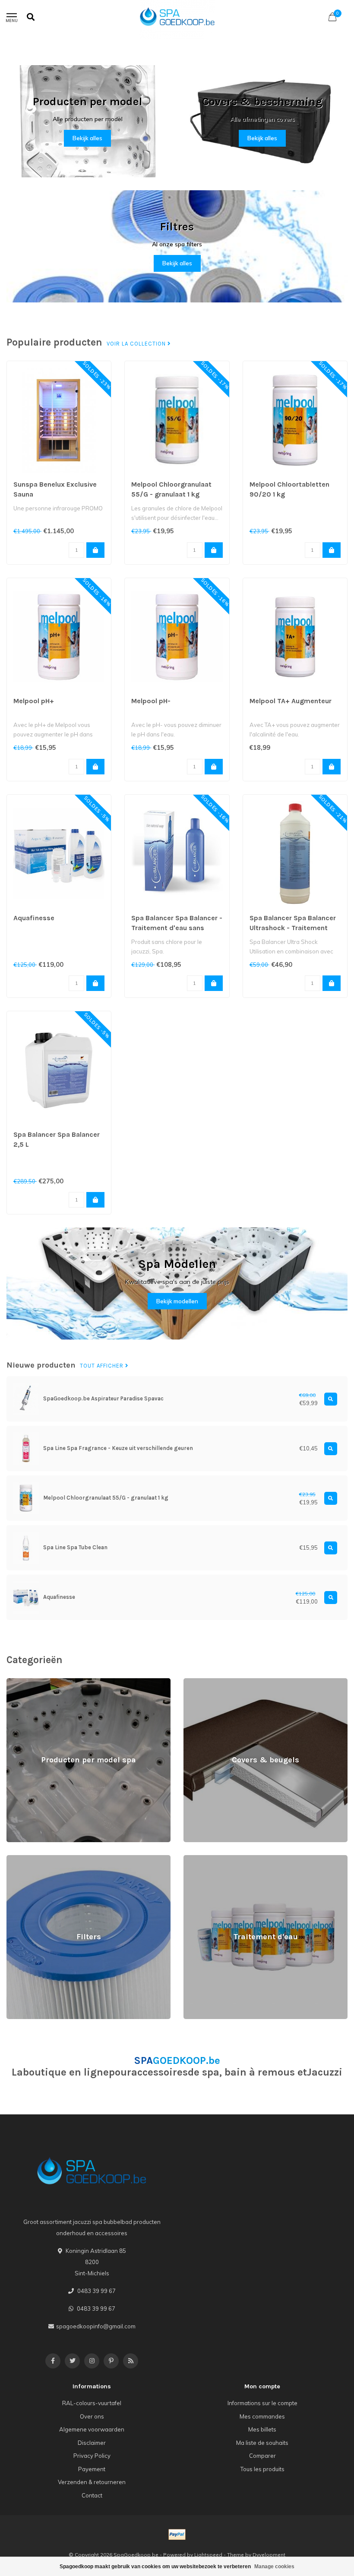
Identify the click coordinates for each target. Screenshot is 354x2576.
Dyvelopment (269, 2555)
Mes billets (262, 2429)
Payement (92, 2469)
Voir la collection (137, 344)
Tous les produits (262, 2469)
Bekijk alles (87, 138)
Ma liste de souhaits (262, 2443)
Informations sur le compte (262, 2403)
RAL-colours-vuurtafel (92, 2403)
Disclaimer (92, 2443)
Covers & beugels (207, 1682)
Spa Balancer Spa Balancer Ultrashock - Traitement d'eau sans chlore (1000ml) (294, 928)
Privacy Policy (92, 2456)
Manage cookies (274, 2567)
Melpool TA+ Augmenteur (291, 701)
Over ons (92, 2416)
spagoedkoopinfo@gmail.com (96, 2326)
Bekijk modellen (177, 1301)
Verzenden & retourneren (92, 2482)
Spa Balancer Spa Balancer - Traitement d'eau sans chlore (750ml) (177, 928)
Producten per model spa (40, 1682)
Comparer (262, 2456)
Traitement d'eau (205, 1859)
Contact (92, 2495)
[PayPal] (177, 2535)
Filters (14, 1859)
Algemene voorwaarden (92, 2429)
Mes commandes (262, 2416)
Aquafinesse (34, 918)
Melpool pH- (151, 701)
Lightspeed (208, 2555)
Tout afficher (103, 1366)
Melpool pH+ (34, 701)
